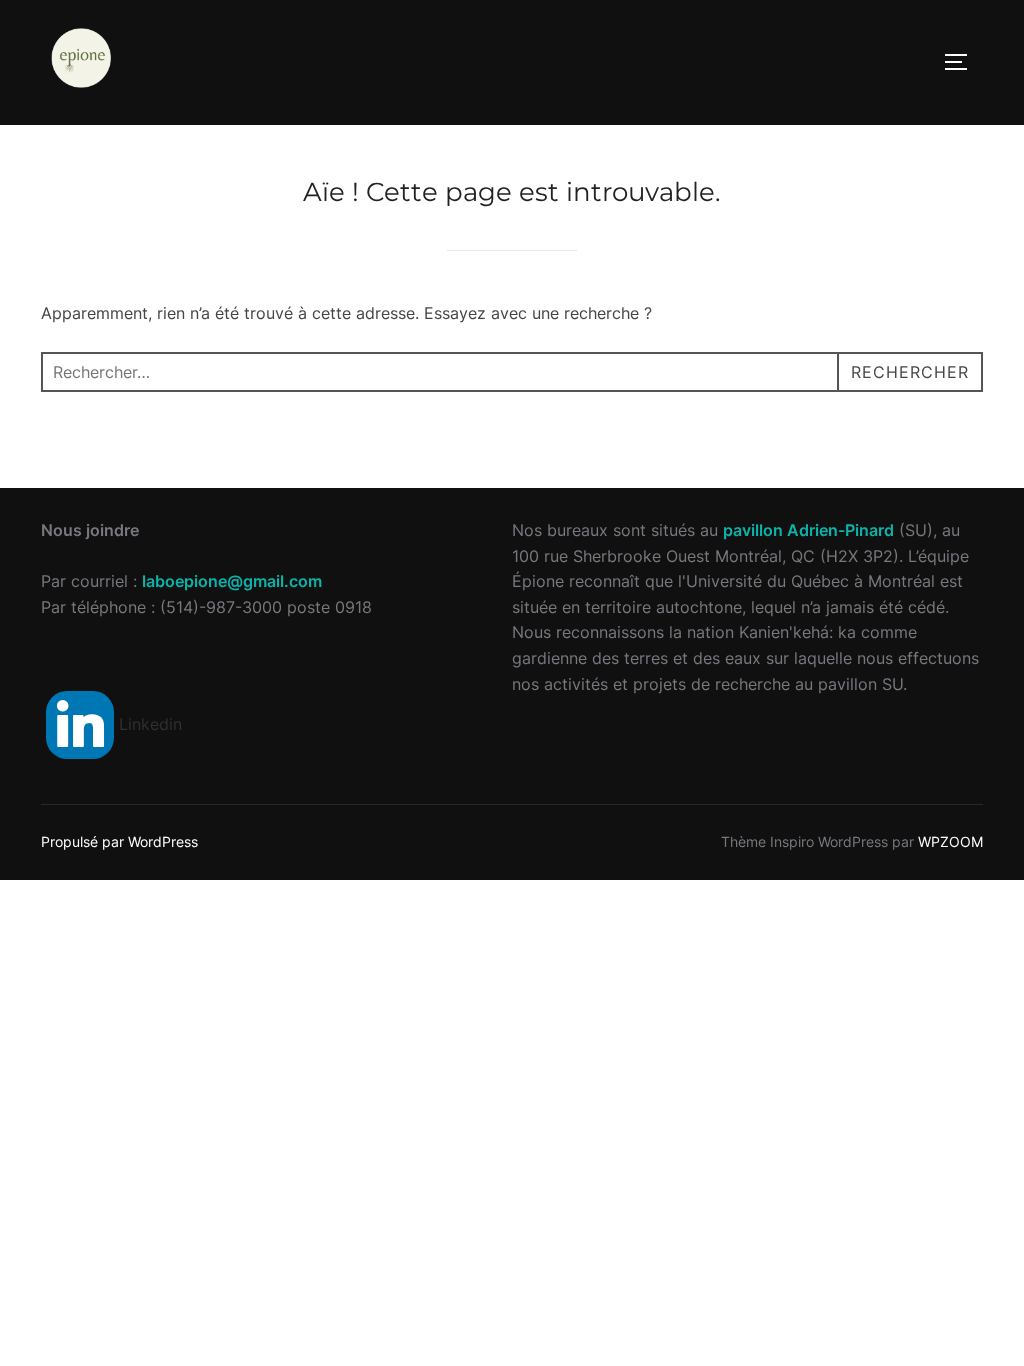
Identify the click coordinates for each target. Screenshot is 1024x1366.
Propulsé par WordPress (119, 841)
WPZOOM (950, 841)
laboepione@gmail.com (232, 581)
